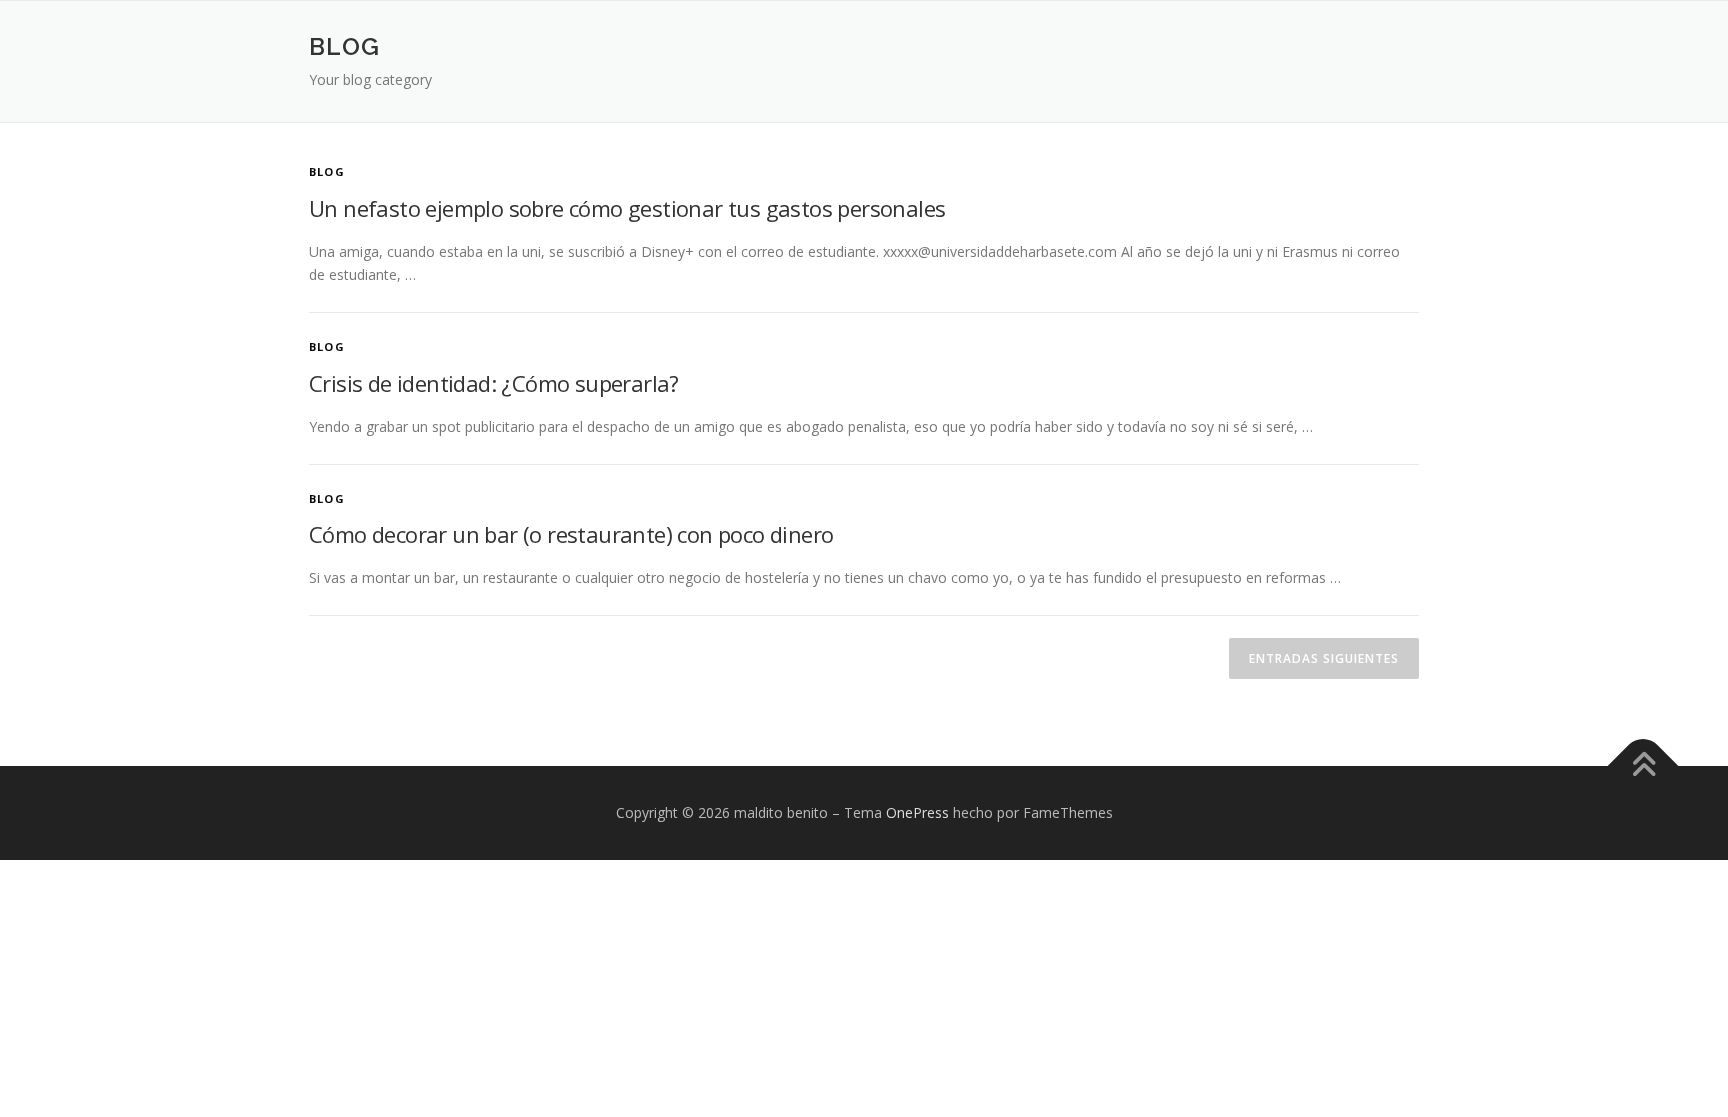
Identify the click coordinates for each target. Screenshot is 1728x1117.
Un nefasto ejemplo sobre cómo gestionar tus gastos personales (627, 208)
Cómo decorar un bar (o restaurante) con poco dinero (571, 534)
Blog (327, 171)
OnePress (917, 812)
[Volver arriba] (1643, 766)
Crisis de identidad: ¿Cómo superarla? (494, 383)
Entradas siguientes (1324, 658)
